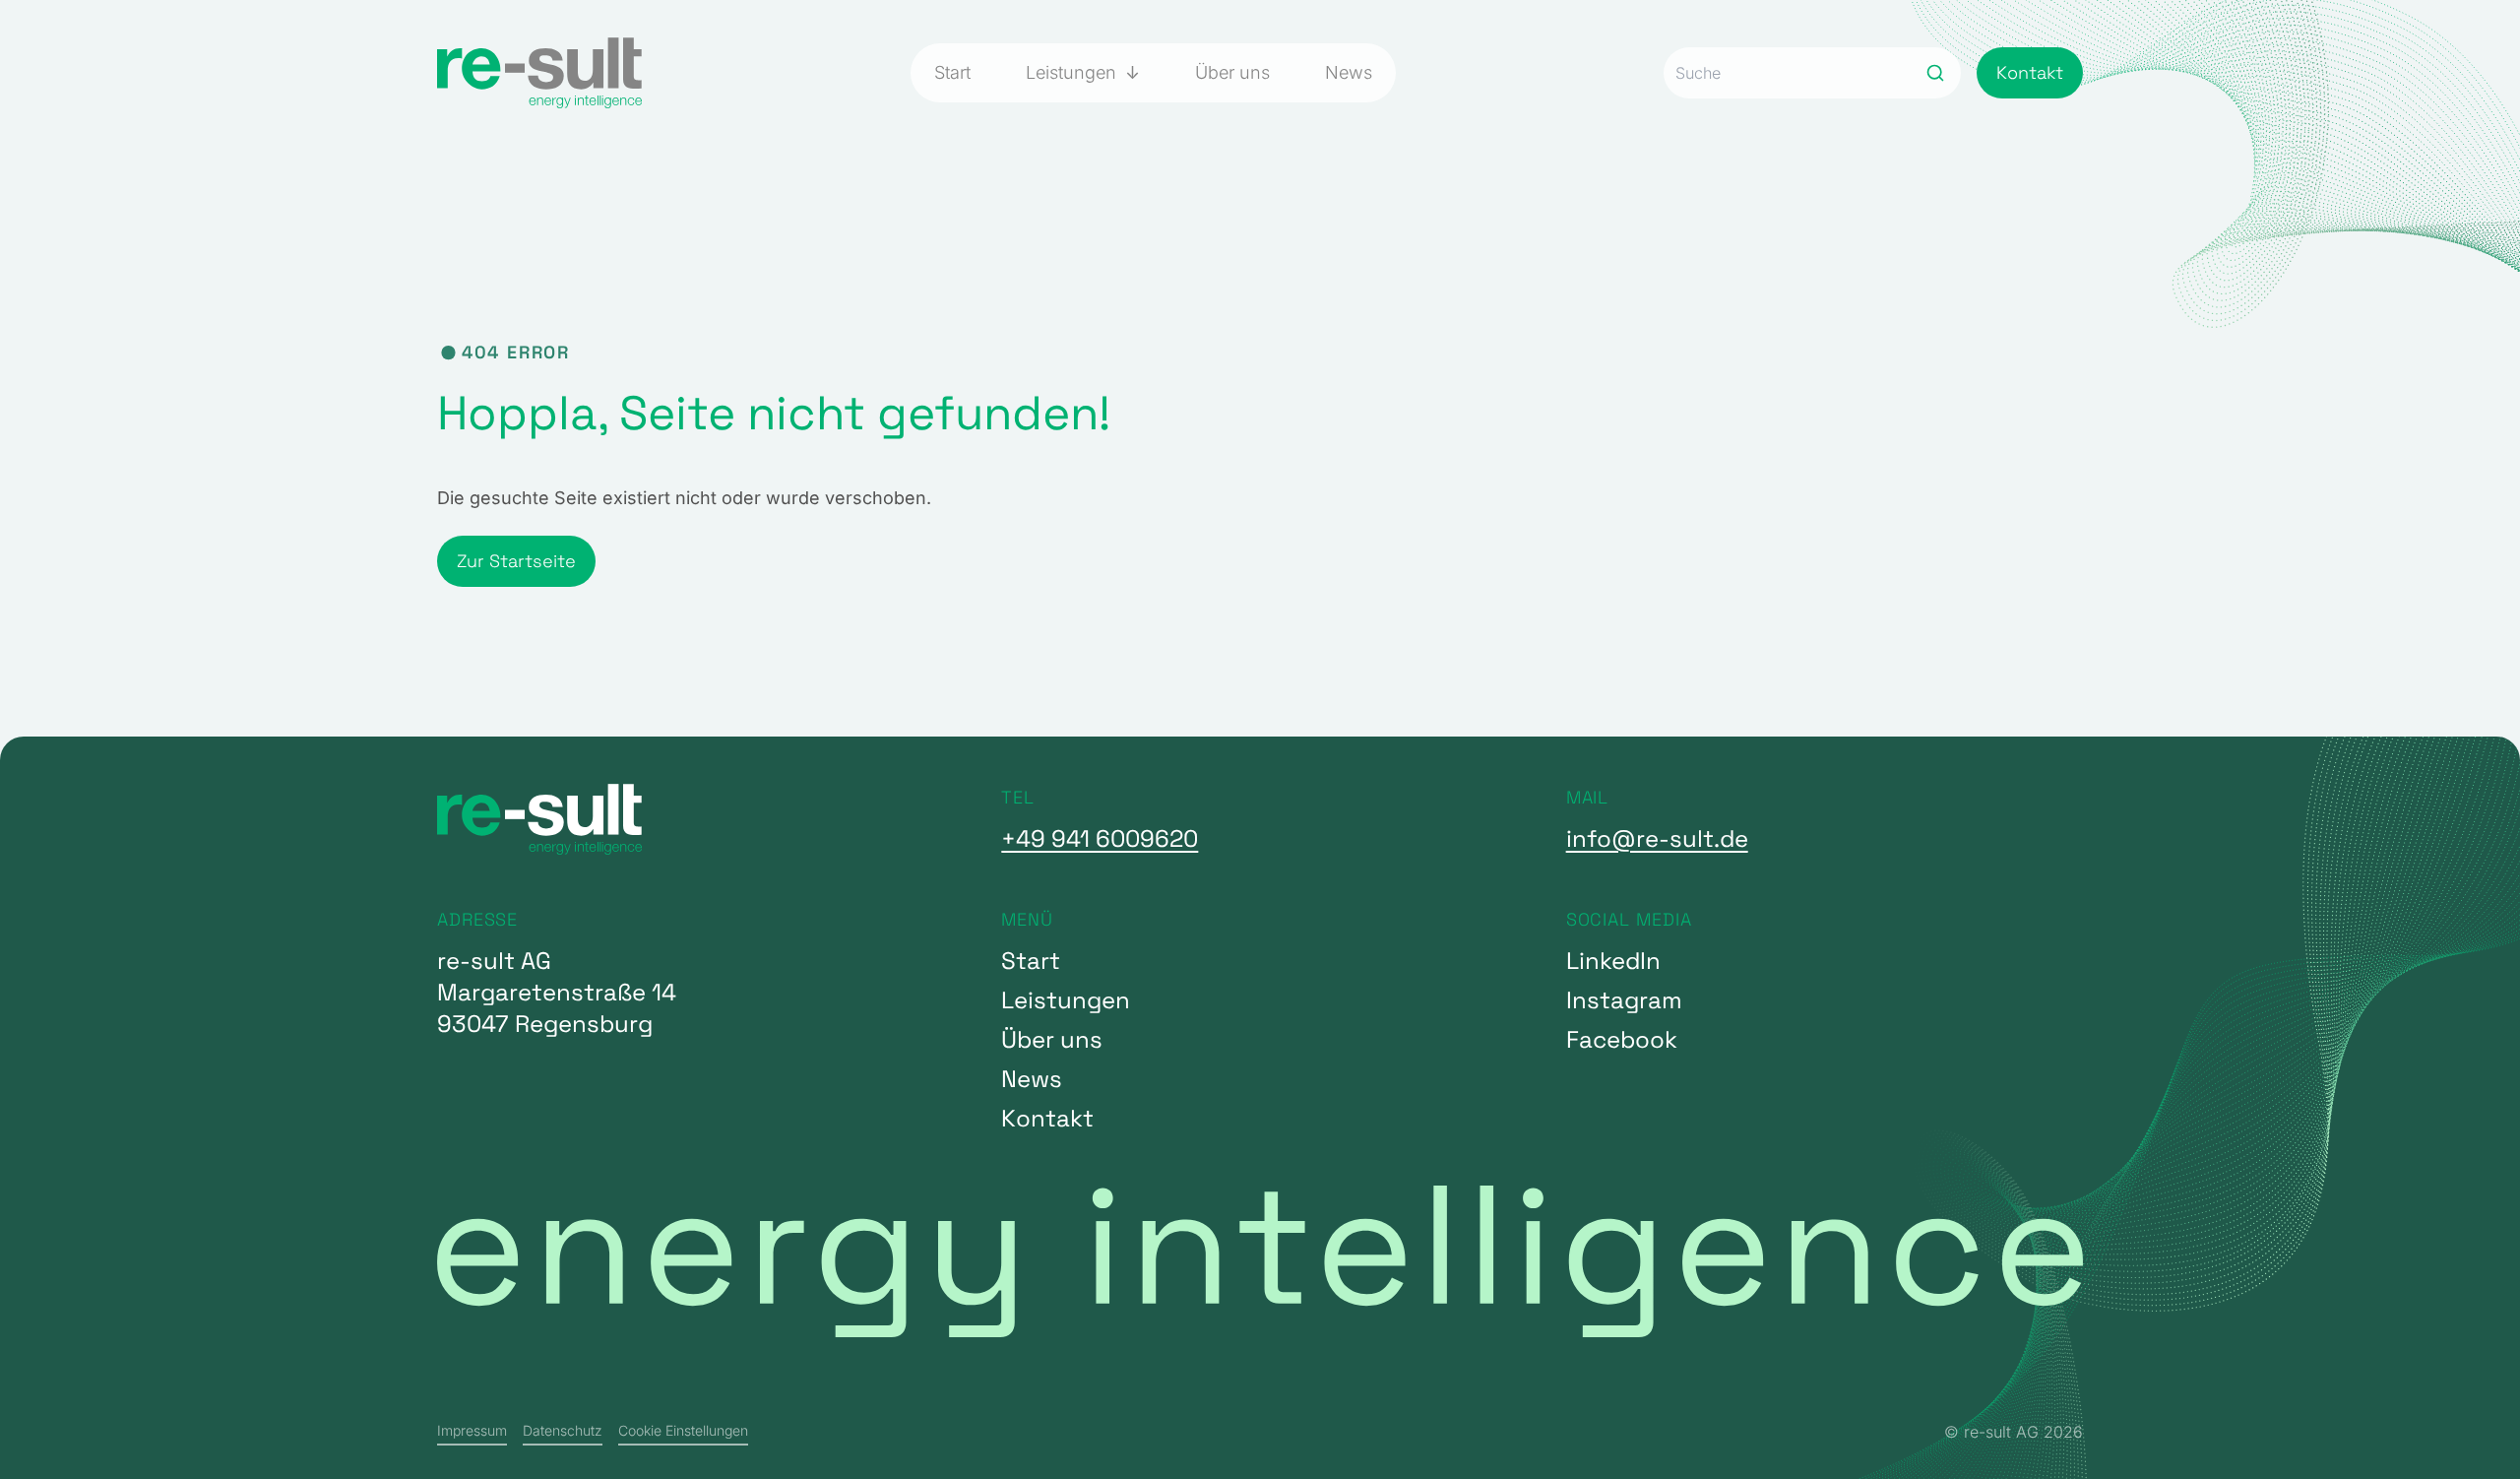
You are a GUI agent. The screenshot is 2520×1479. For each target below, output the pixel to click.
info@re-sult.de (1657, 838)
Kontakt (2030, 72)
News (1349, 72)
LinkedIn (1613, 961)
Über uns (1232, 72)
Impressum (472, 1430)
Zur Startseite (516, 561)
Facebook (1622, 1039)
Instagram (1624, 1000)
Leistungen (1073, 72)
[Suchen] (1935, 73)
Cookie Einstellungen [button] (683, 1430)
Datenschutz (563, 1430)
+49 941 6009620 (1100, 838)
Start (952, 72)
